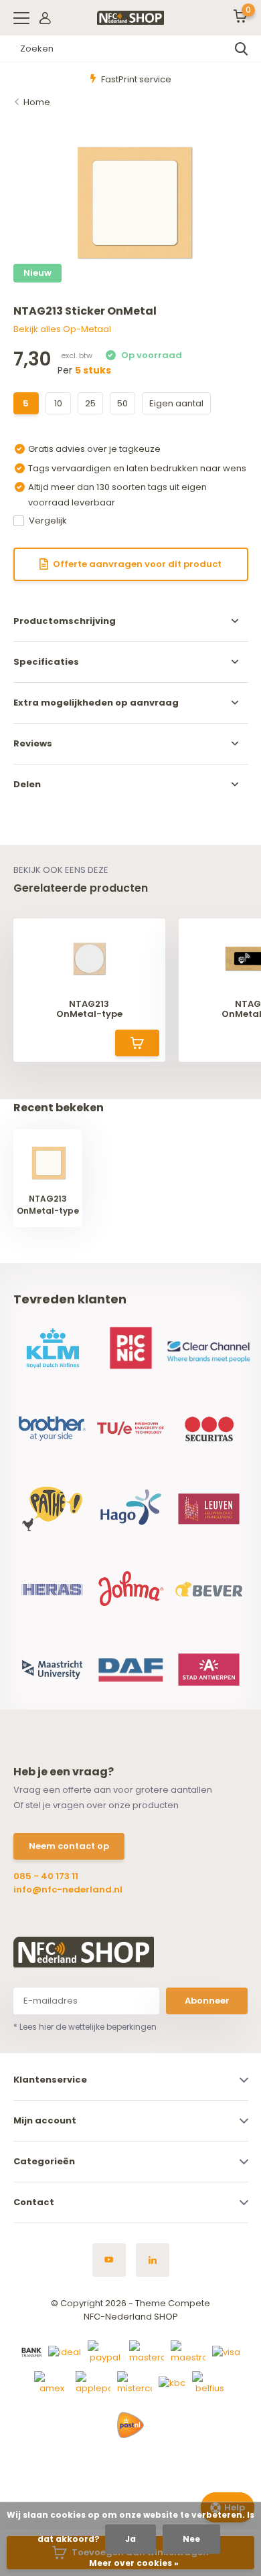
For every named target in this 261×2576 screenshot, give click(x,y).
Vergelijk (48, 520)
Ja (130, 2539)
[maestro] (188, 2351)
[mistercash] (135, 2382)
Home (37, 102)
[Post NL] (130, 2425)
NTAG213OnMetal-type (89, 1009)
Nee (191, 2539)
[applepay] (93, 2382)
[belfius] (209, 2382)
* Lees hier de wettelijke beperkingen (85, 2027)
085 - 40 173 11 (46, 1876)
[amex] (52, 2382)
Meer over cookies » (134, 2563)
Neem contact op (69, 1846)
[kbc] (172, 2382)
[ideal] (65, 2351)
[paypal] (105, 2351)
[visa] (226, 2351)
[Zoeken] (242, 49)
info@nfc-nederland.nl (68, 1889)
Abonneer (207, 2001)
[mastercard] (147, 2351)
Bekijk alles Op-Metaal (62, 329)
